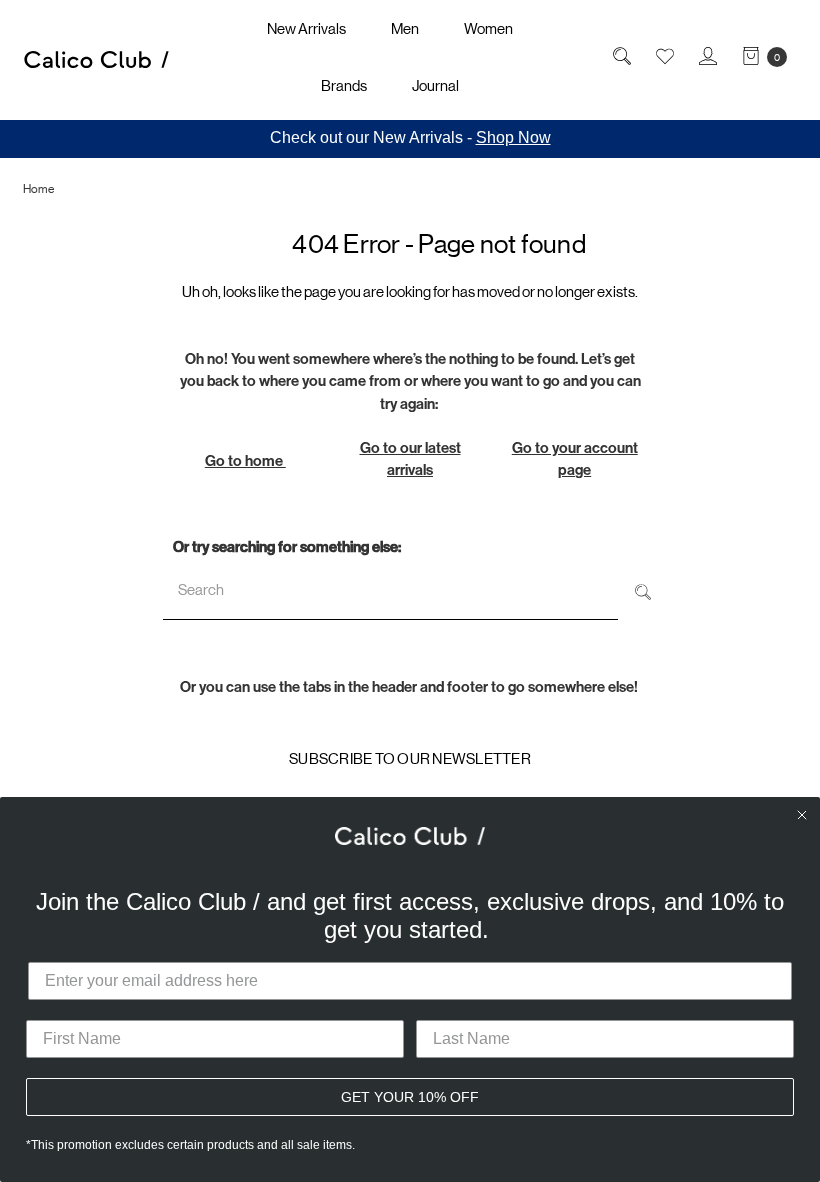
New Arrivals (306, 28)
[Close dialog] (802, 815)
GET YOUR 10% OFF (410, 1097)
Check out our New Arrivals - (410, 137)
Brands (344, 85)
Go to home (245, 461)
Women (488, 28)
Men (405, 28)
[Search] (643, 590)
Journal (435, 85)
